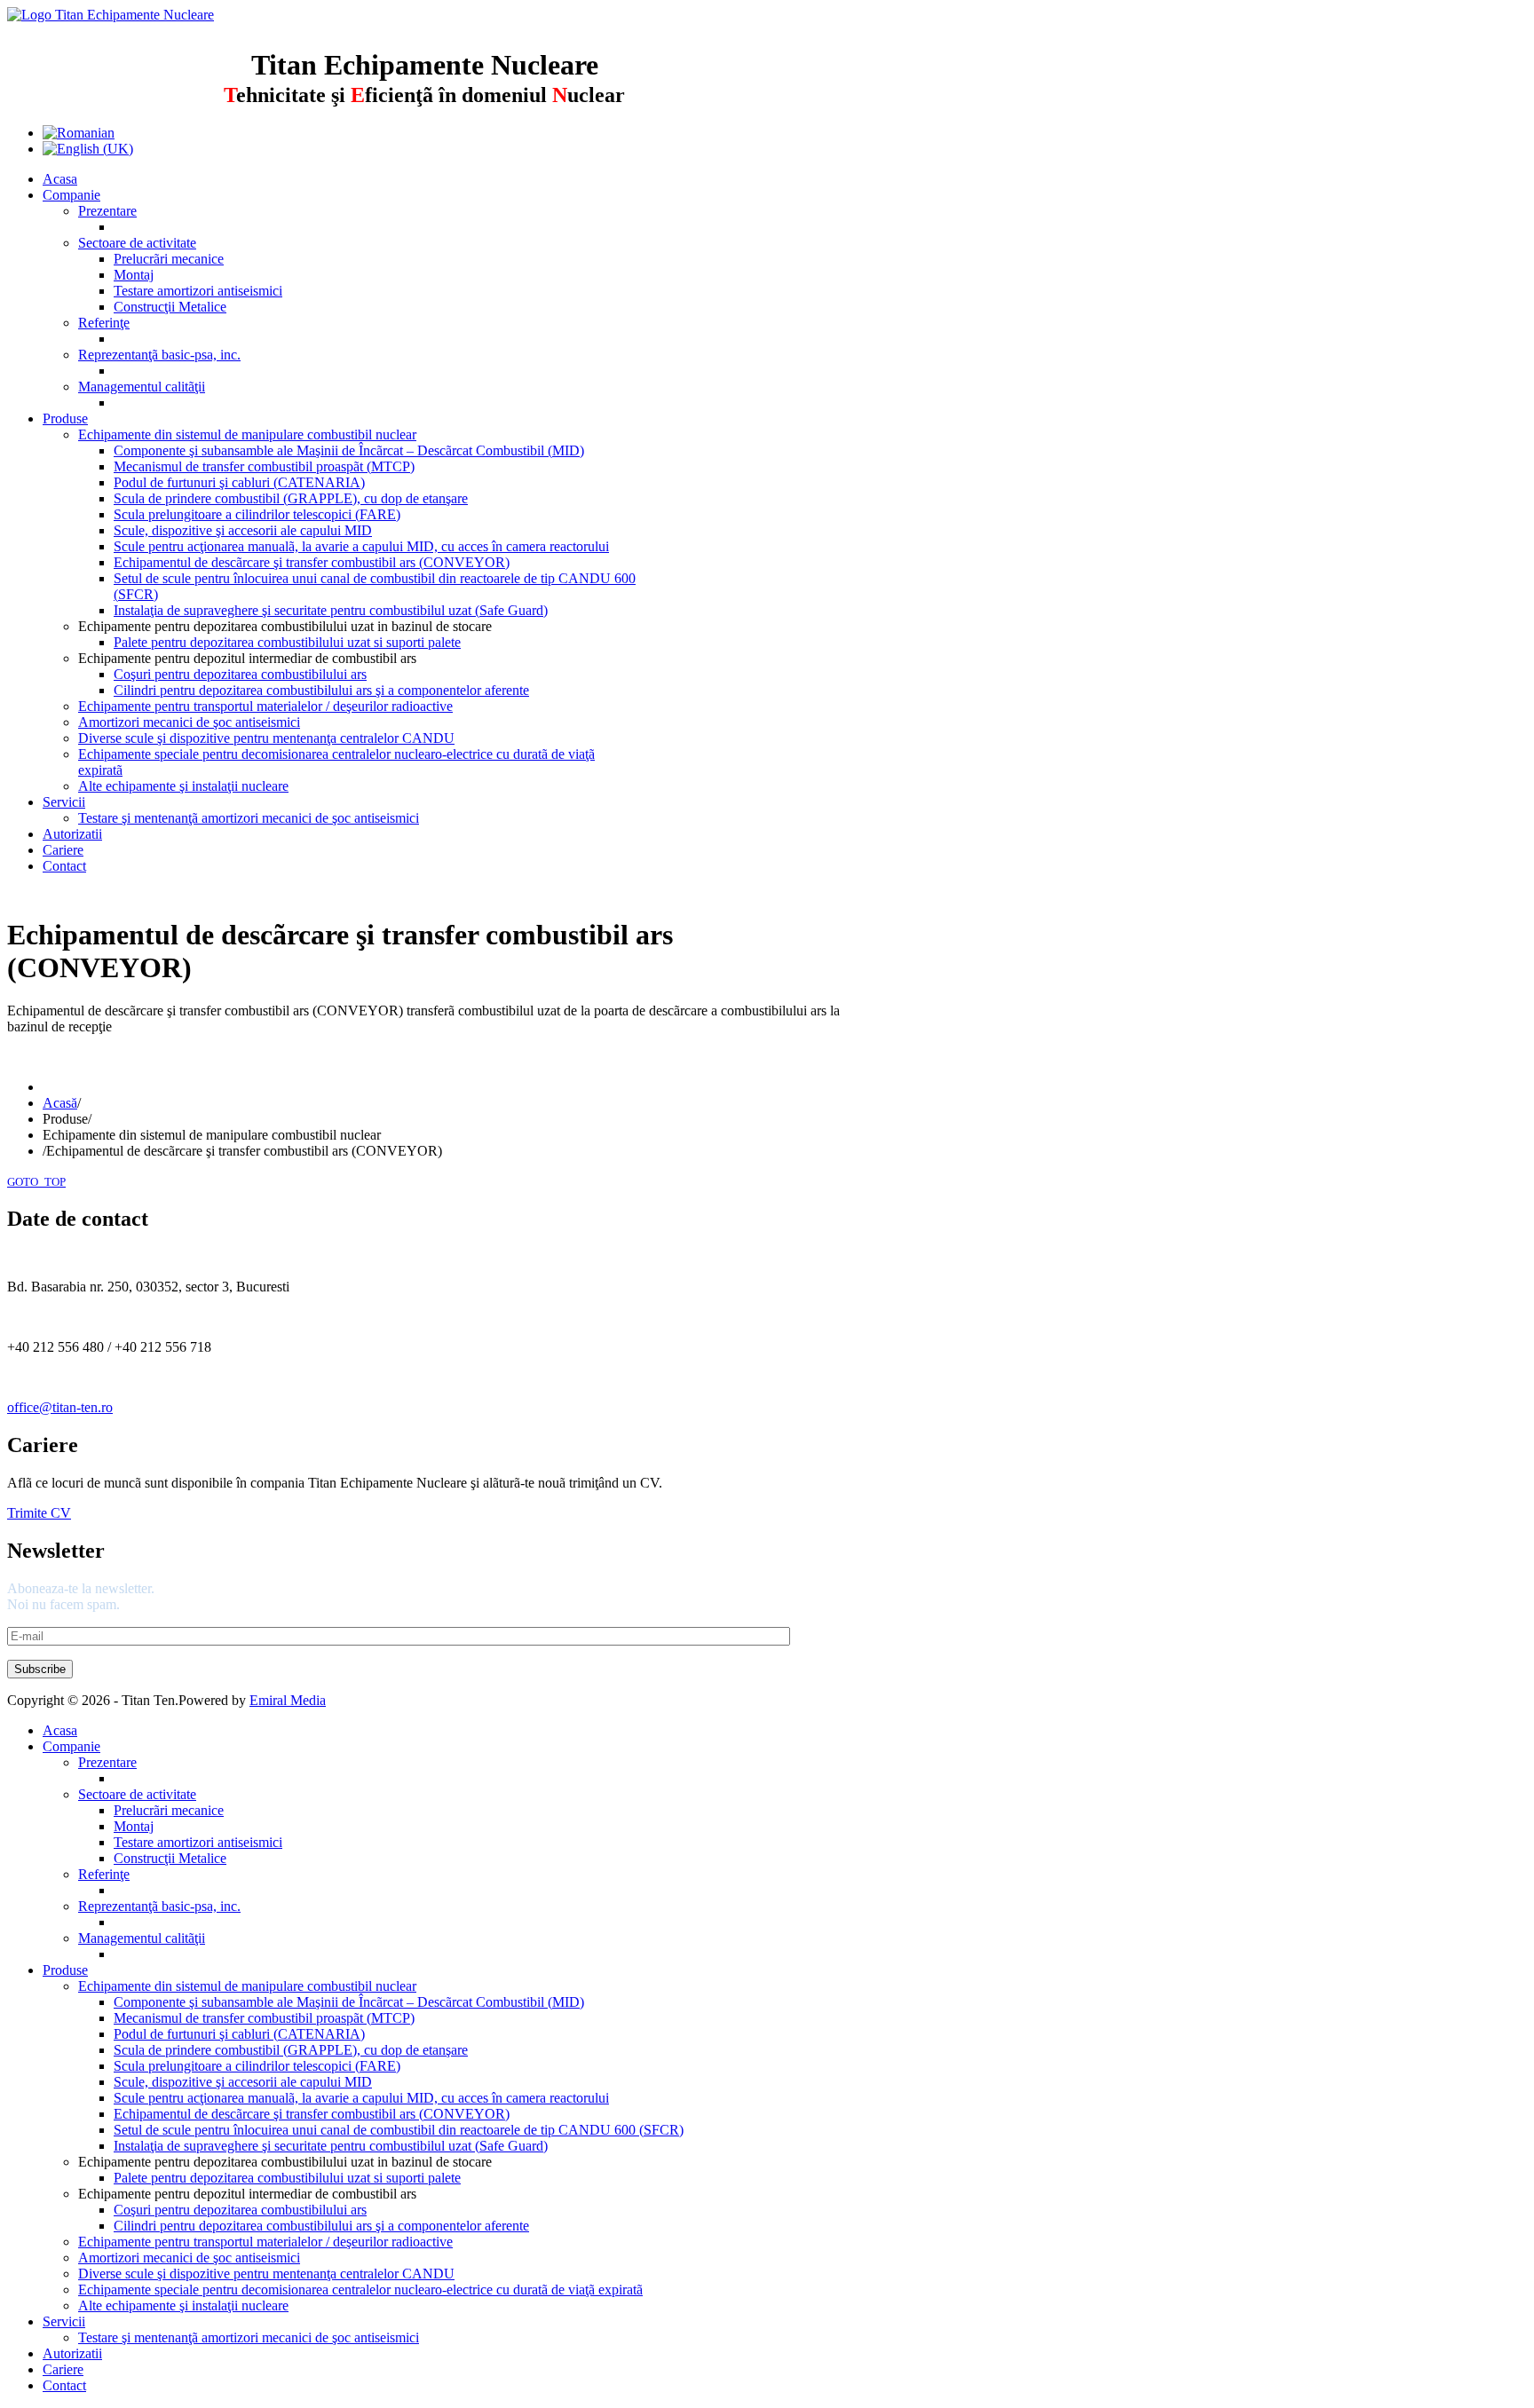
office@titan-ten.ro (60, 1407)
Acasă (60, 1103)
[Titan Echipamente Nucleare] (111, 15)
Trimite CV (39, 1513)
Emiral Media (288, 1700)
